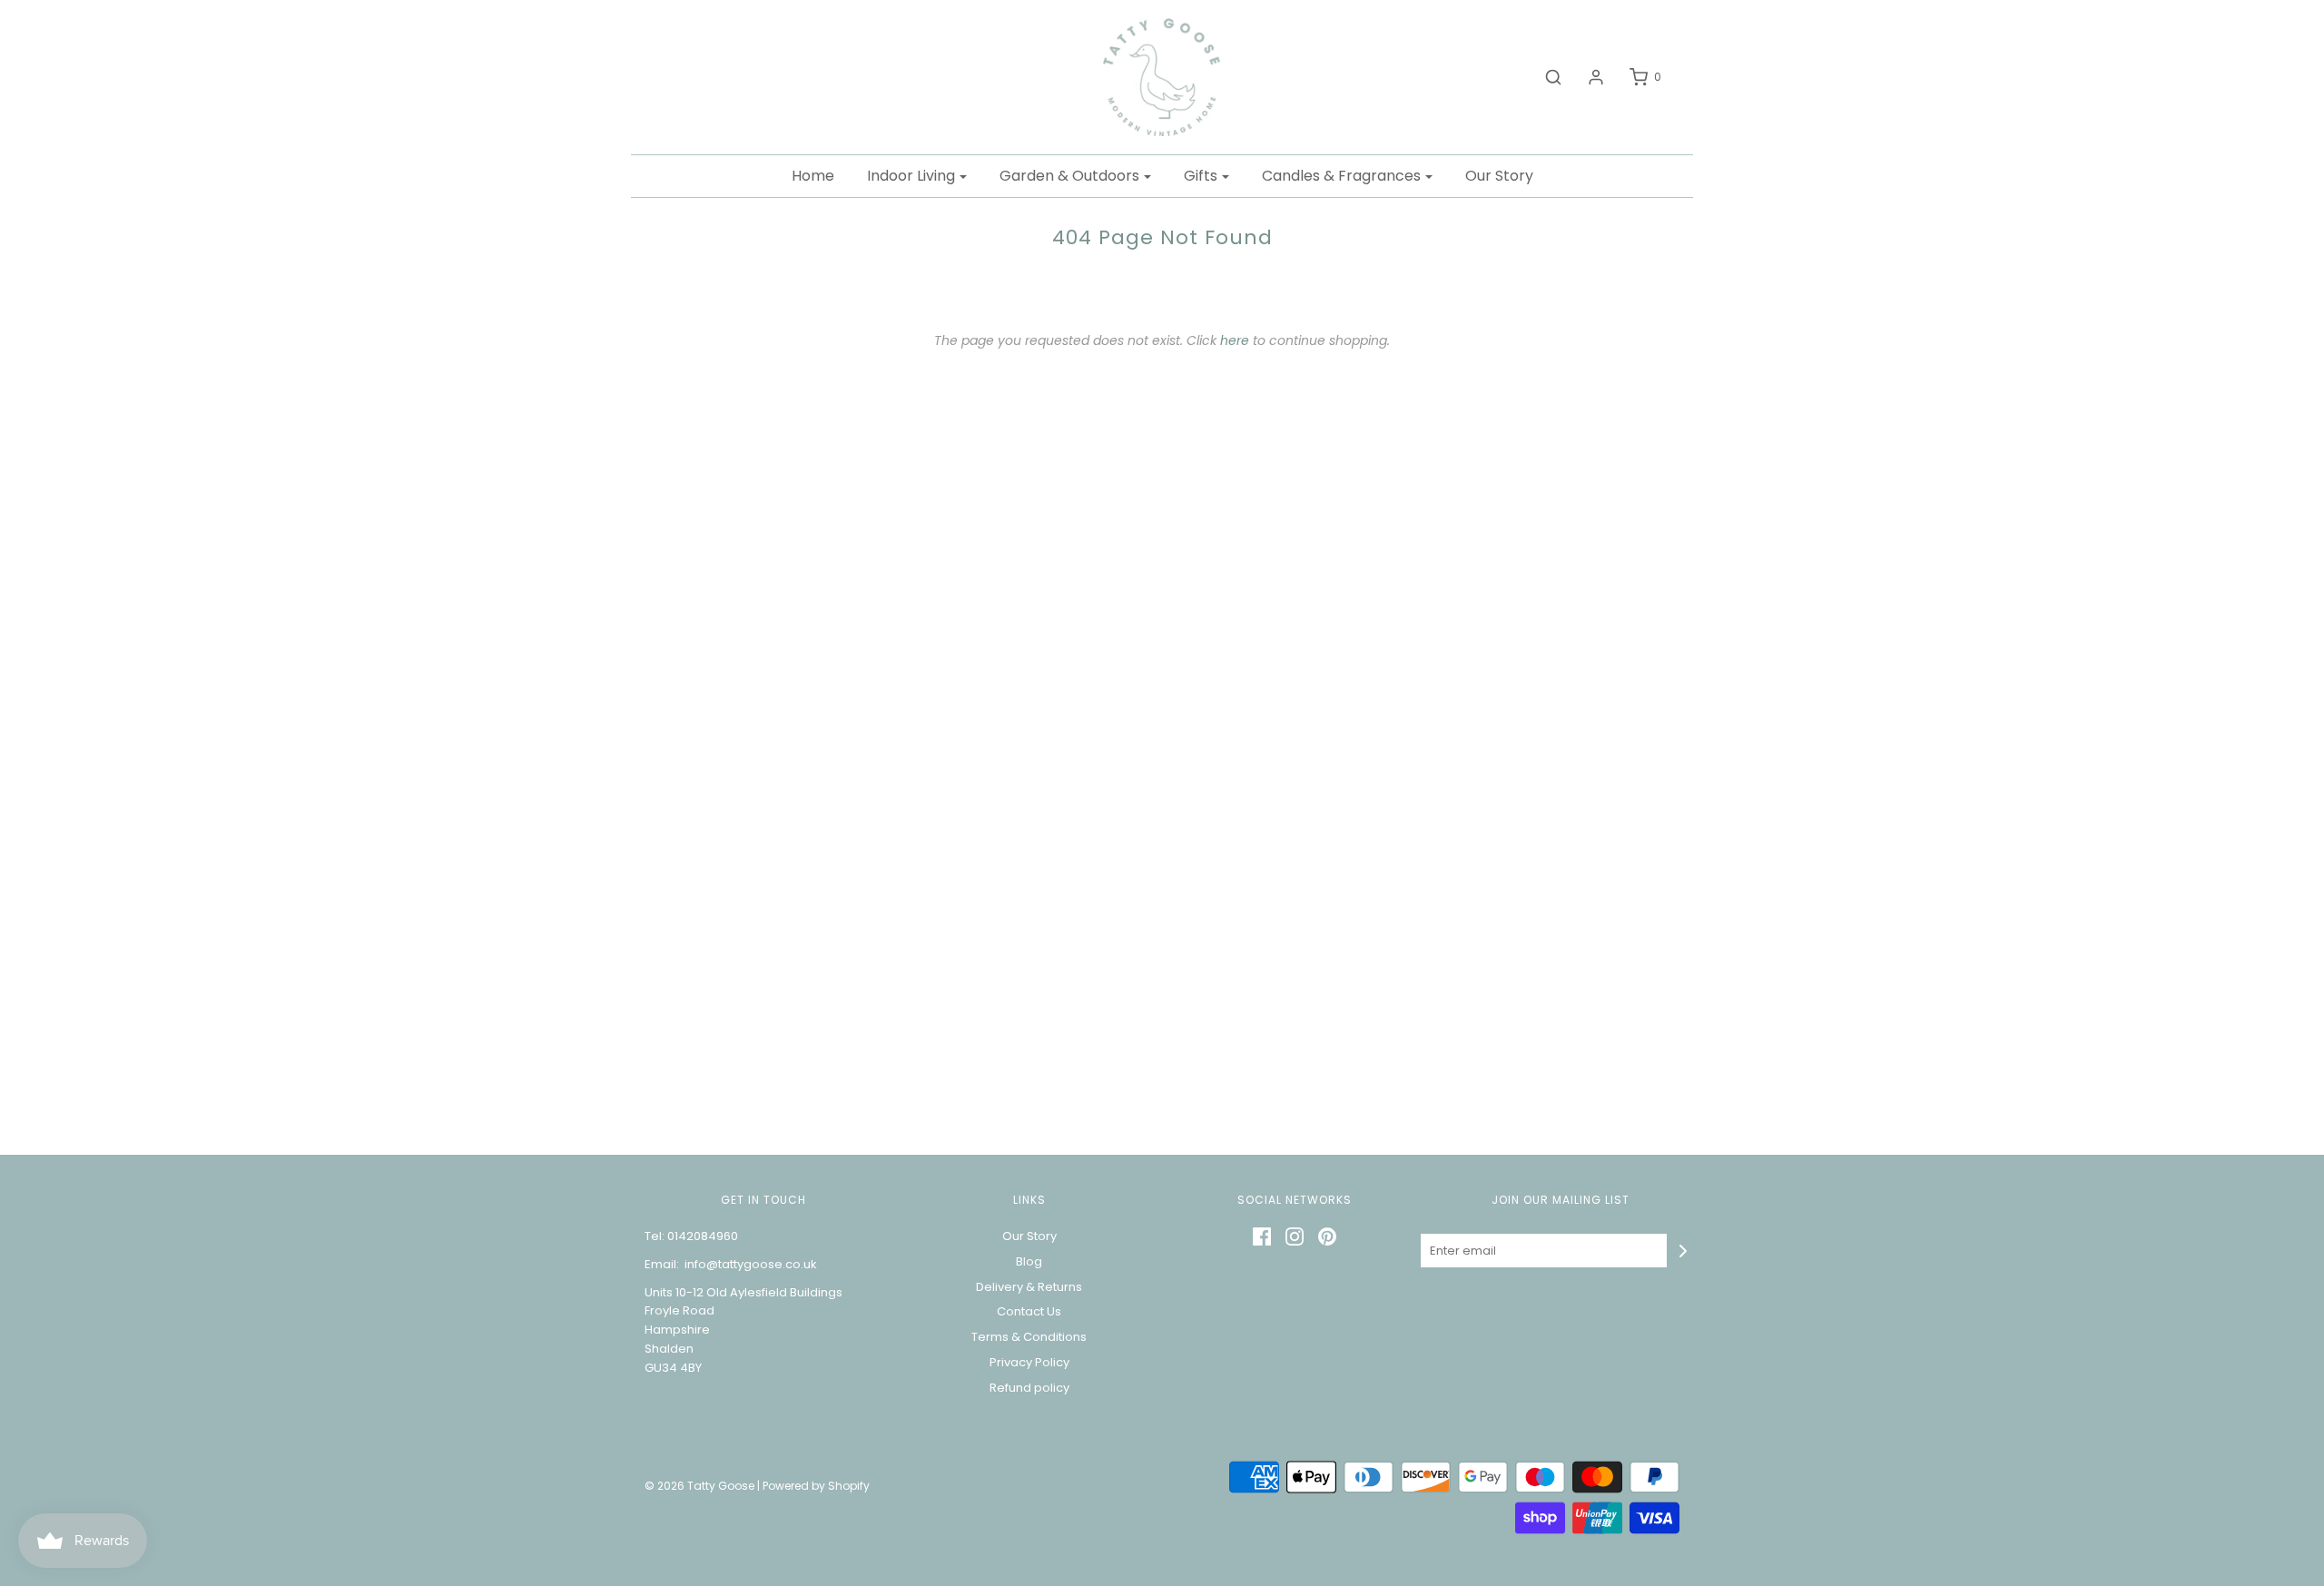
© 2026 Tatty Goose (699, 1486)
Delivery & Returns (1029, 1287)
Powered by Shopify (816, 1486)
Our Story (1499, 176)
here (1235, 340)
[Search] (1544, 77)
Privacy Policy (1029, 1362)
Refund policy (1029, 1388)
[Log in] (1587, 77)
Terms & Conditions (1029, 1337)
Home (813, 176)
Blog (1029, 1261)
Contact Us (1029, 1311)
